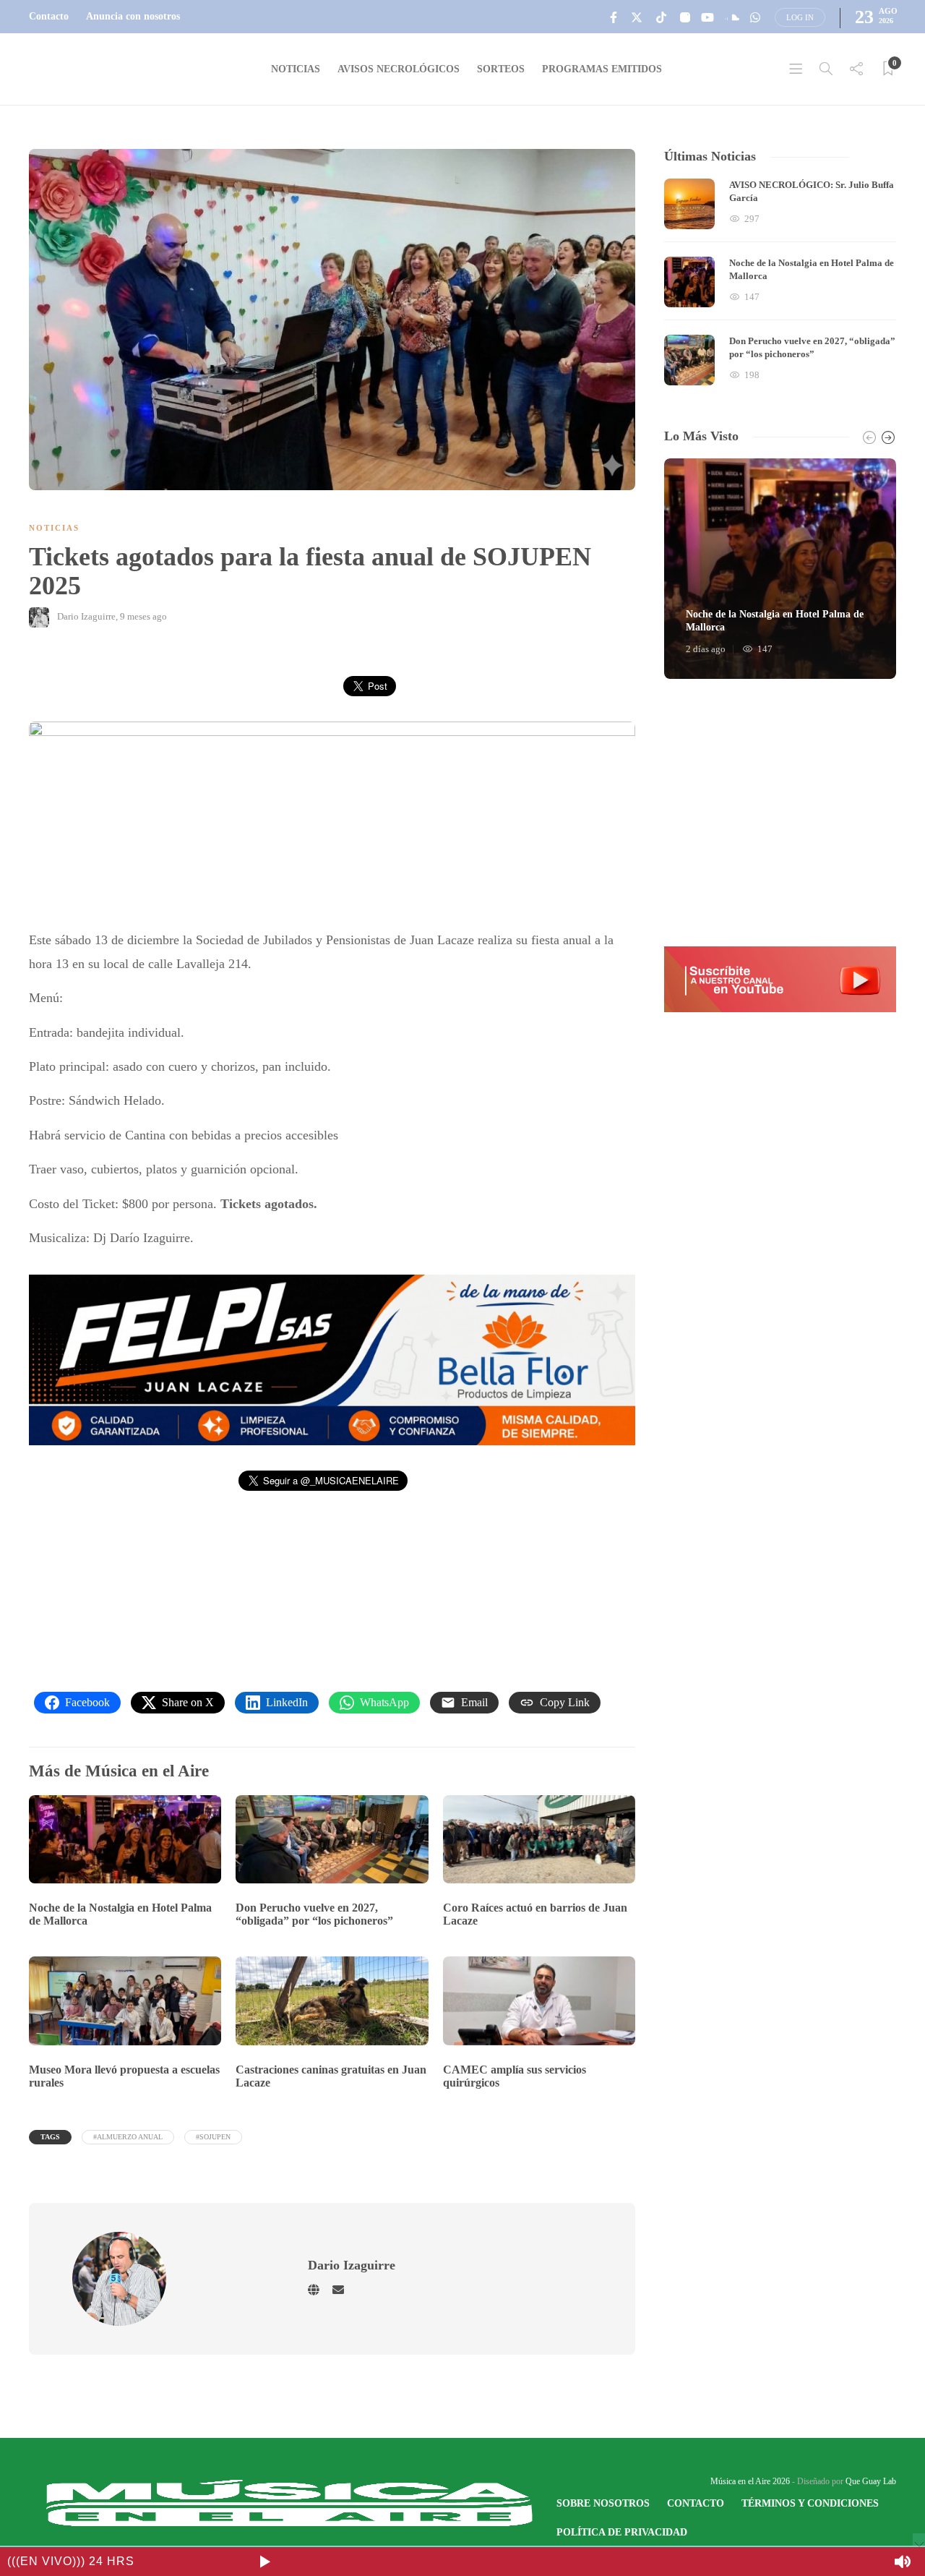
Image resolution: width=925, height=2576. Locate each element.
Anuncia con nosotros (133, 16)
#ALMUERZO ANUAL (128, 2137)
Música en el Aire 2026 (750, 2481)
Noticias (296, 69)
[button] (332, 1360)
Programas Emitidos (602, 69)
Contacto (49, 16)
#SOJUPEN (213, 2137)
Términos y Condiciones (810, 2503)
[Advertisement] (780, 813)
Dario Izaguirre (86, 616)
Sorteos (501, 69)
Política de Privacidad (622, 2532)
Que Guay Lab (871, 2481)
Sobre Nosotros (603, 2503)
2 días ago (706, 649)
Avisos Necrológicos (399, 69)
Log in (800, 17)
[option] (780, 282)
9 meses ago (143, 616)
